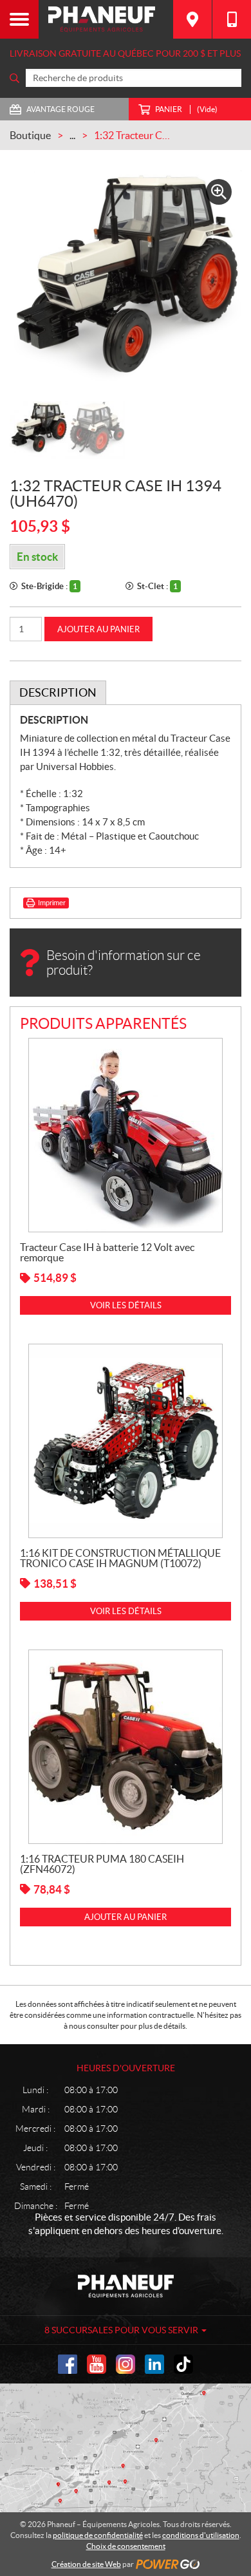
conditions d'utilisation (201, 2535)
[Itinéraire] (192, 19)
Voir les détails (126, 1305)
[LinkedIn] (154, 2364)
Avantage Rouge (60, 109)
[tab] (58, 693)
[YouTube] (97, 2364)
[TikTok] (183, 2364)
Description (58, 692)
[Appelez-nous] (232, 19)
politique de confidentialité (98, 2535)
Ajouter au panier (98, 629)
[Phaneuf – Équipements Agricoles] (106, 19)
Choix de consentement (126, 2546)
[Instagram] (126, 2364)
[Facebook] (68, 2364)
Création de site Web (86, 2564)
